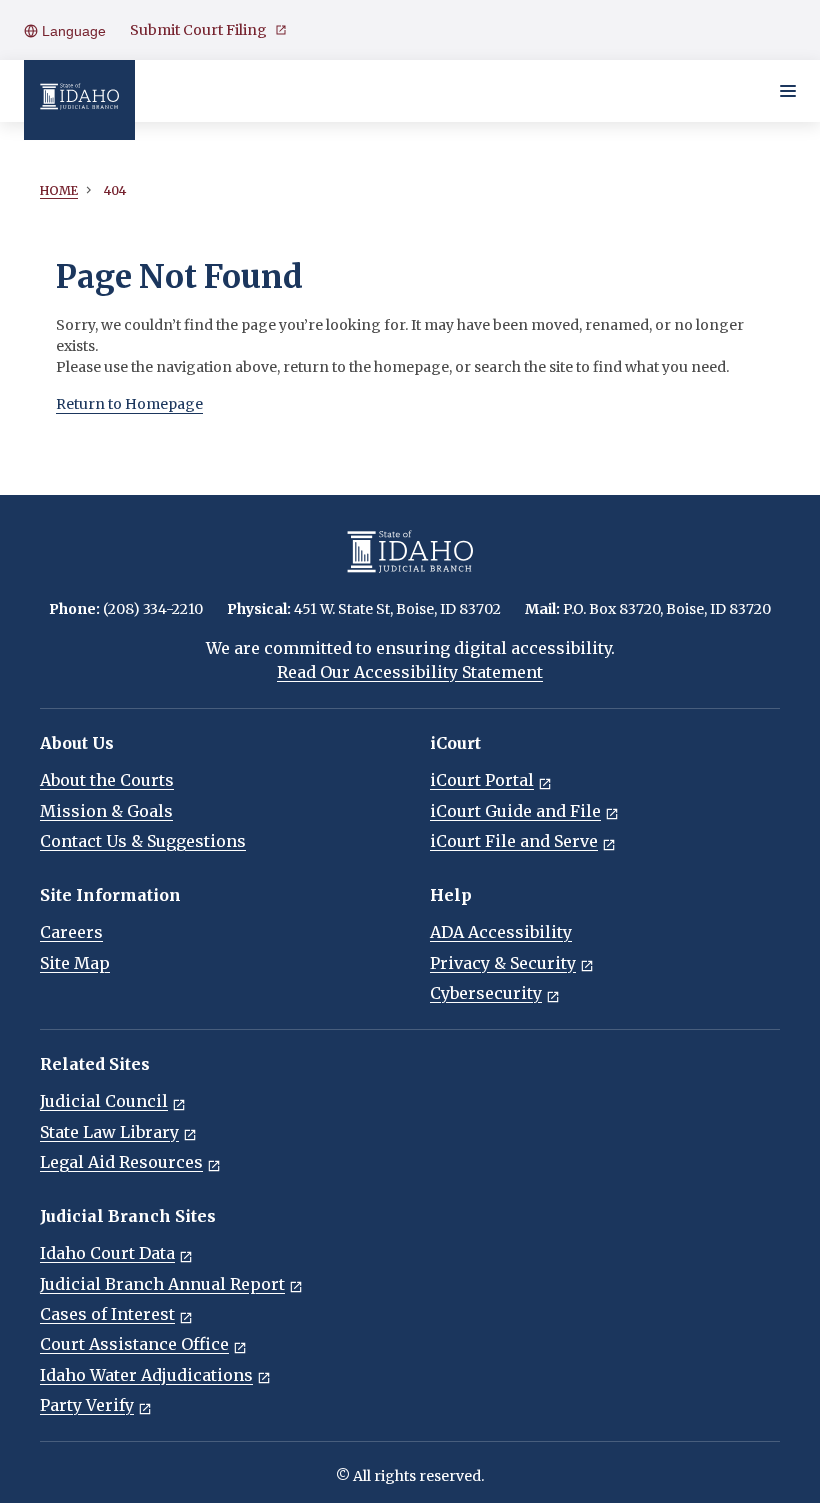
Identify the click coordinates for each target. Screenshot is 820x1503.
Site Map (75, 963)
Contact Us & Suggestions (143, 841)
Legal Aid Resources (121, 1162)
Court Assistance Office (134, 1344)
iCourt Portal (482, 780)
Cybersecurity (486, 993)
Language (72, 31)
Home (59, 190)
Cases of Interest (107, 1314)
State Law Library (109, 1132)
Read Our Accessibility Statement (410, 672)
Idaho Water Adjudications (146, 1375)
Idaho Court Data (107, 1253)
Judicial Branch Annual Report (162, 1284)
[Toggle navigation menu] (788, 91)
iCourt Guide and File (515, 811)
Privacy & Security (503, 963)
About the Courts (107, 780)
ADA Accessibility (501, 932)
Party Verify (87, 1405)
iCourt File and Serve (514, 841)
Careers (71, 932)
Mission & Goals (106, 811)
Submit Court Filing (198, 30)
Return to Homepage (129, 404)
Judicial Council (104, 1101)
